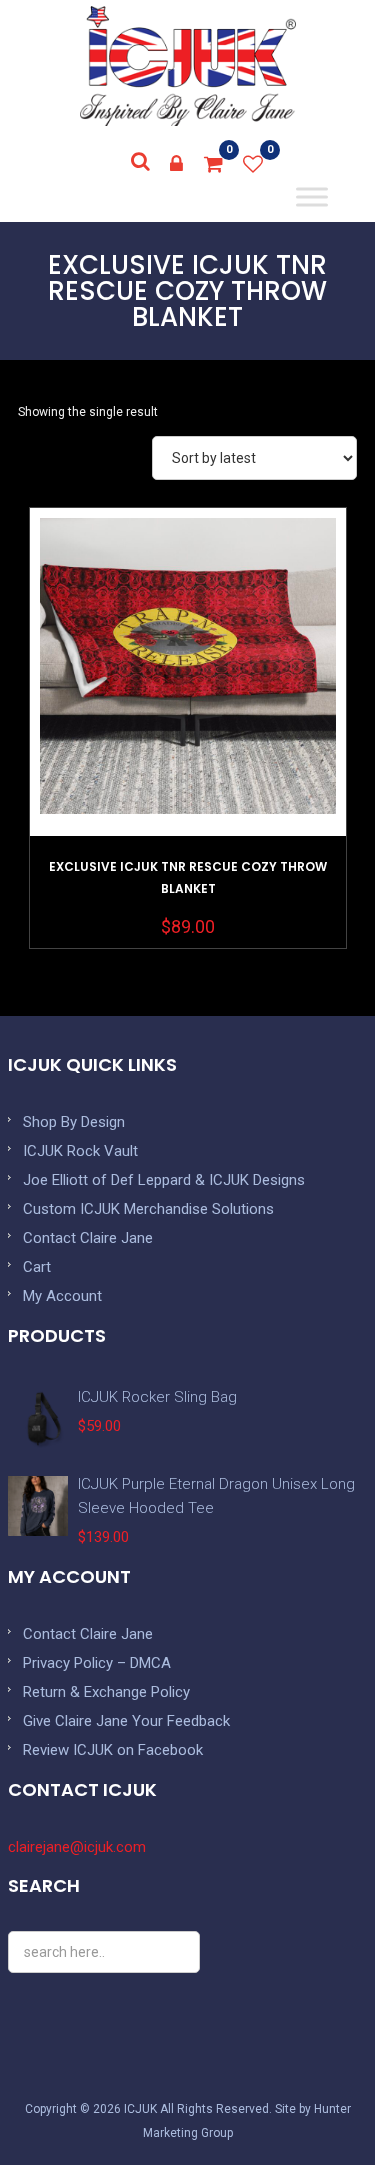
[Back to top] (315, 2105)
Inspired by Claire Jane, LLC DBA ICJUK (188, 66)
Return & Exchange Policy (106, 1692)
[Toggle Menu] (312, 197)
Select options (188, 722)
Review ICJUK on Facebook (113, 1750)
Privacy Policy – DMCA (97, 1663)
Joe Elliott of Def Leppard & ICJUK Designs (164, 1180)
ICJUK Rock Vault (80, 1151)
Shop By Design (74, 1122)
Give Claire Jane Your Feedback (126, 1721)
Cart (37, 1267)
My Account (62, 1296)
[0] (214, 164)
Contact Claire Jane (88, 1238)
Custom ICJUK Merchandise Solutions (148, 1209)
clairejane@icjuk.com (77, 1847)
